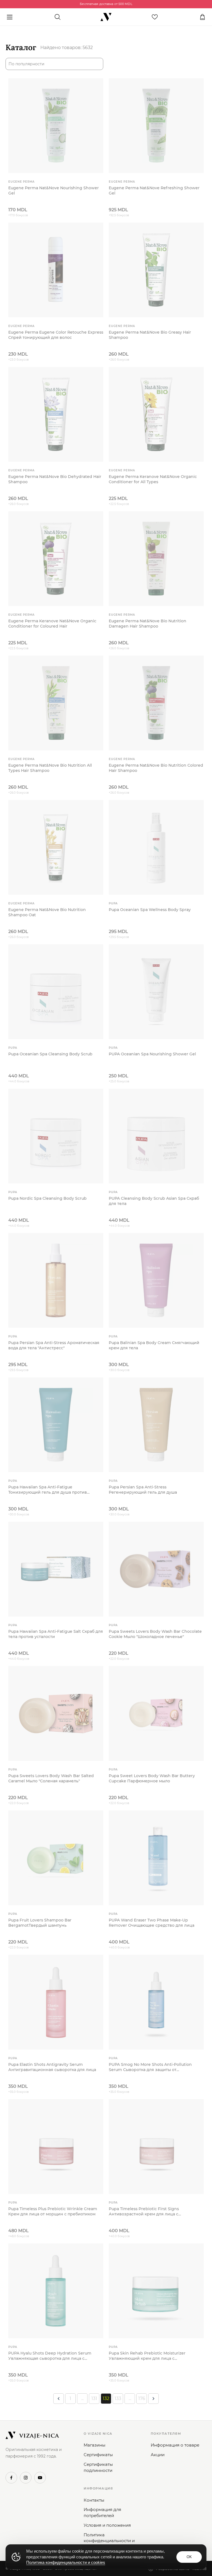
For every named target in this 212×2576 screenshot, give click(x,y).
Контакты (94, 2500)
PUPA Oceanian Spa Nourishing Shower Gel (152, 1054)
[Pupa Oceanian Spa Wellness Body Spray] (156, 847)
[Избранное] (155, 17)
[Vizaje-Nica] (106, 17)
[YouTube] (40, 2478)
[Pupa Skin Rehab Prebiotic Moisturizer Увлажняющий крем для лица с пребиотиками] (156, 2291)
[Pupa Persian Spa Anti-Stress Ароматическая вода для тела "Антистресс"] (56, 1280)
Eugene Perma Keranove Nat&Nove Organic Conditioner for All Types (153, 479)
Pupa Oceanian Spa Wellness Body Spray (150, 910)
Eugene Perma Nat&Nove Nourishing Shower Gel (54, 190)
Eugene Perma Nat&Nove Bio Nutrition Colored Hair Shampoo (156, 768)
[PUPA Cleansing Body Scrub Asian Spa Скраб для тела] (156, 1136)
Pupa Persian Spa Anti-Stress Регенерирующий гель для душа (143, 1490)
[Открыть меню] (10, 17)
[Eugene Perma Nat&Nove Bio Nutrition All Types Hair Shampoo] (56, 703)
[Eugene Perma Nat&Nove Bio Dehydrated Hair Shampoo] (56, 414)
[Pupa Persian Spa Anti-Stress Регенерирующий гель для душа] (156, 1425)
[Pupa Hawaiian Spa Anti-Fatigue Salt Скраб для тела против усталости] (56, 1569)
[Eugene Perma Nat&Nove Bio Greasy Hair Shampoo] (156, 270)
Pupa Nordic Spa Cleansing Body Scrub (47, 1198)
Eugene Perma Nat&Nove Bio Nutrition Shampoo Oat (47, 912)
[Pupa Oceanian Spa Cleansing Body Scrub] (56, 992)
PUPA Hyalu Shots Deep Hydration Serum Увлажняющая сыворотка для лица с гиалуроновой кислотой (50, 2356)
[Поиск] (57, 17)
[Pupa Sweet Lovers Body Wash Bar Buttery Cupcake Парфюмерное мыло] (156, 1713)
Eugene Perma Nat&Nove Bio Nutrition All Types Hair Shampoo (50, 768)
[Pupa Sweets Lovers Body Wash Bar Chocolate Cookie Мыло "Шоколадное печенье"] (156, 1569)
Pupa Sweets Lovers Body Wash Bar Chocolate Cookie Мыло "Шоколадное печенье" (155, 1634)
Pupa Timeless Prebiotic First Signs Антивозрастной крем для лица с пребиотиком (144, 2212)
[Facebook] (11, 2478)
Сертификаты (98, 2455)
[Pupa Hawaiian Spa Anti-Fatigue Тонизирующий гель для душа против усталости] (56, 1425)
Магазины (95, 2445)
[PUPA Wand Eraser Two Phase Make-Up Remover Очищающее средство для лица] (156, 1858)
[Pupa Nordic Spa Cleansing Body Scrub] (56, 1136)
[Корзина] (202, 17)
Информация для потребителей (102, 2513)
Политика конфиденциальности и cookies (109, 2541)
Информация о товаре (175, 2445)
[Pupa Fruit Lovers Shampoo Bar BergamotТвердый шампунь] (56, 1858)
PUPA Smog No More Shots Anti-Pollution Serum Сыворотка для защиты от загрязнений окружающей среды (150, 2067)
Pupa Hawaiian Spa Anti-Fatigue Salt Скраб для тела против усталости (56, 1634)
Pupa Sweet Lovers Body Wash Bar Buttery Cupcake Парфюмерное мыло (152, 1778)
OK (189, 2557)
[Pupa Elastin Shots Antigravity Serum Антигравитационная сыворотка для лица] (56, 2002)
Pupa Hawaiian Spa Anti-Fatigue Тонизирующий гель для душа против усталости (48, 1490)
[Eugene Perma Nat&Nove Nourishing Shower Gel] (56, 126)
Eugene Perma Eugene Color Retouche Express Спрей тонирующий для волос (56, 335)
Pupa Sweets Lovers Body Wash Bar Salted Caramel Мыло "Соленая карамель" (51, 1778)
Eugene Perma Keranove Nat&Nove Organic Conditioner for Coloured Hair (52, 624)
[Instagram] (26, 2478)
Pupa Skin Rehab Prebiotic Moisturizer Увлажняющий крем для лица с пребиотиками (147, 2356)
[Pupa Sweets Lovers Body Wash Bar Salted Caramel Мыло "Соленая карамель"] (56, 1713)
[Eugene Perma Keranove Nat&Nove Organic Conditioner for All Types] (156, 414)
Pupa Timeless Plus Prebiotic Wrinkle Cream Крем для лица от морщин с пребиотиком (53, 2211)
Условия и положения (107, 2525)
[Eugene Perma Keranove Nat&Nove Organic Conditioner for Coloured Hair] (56, 559)
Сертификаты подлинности (98, 2467)
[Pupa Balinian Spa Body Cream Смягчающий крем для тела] (156, 1280)
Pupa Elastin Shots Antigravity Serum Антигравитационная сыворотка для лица (52, 2067)
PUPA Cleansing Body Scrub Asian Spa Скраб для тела (154, 1201)
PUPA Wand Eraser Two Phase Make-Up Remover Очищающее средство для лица (152, 1923)
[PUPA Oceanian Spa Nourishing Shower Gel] (156, 992)
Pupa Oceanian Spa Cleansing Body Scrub (50, 1054)
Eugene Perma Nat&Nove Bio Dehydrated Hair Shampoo (55, 479)
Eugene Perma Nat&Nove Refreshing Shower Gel (154, 190)
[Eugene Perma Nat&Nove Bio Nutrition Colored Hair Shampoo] (156, 703)
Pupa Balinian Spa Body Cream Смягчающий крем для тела (154, 1345)
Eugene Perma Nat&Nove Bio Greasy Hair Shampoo (150, 335)
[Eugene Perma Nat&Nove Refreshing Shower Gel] (156, 126)
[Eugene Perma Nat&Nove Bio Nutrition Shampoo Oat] (56, 847)
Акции (158, 2455)
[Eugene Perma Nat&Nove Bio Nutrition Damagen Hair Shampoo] (156, 559)
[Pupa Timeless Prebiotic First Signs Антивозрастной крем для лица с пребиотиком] (156, 2147)
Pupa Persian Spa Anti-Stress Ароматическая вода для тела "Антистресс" (54, 1345)
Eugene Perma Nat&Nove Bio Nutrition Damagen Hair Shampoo (148, 624)
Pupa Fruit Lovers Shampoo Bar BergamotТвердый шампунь (40, 1923)
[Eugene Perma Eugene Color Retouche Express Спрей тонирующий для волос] (56, 270)
